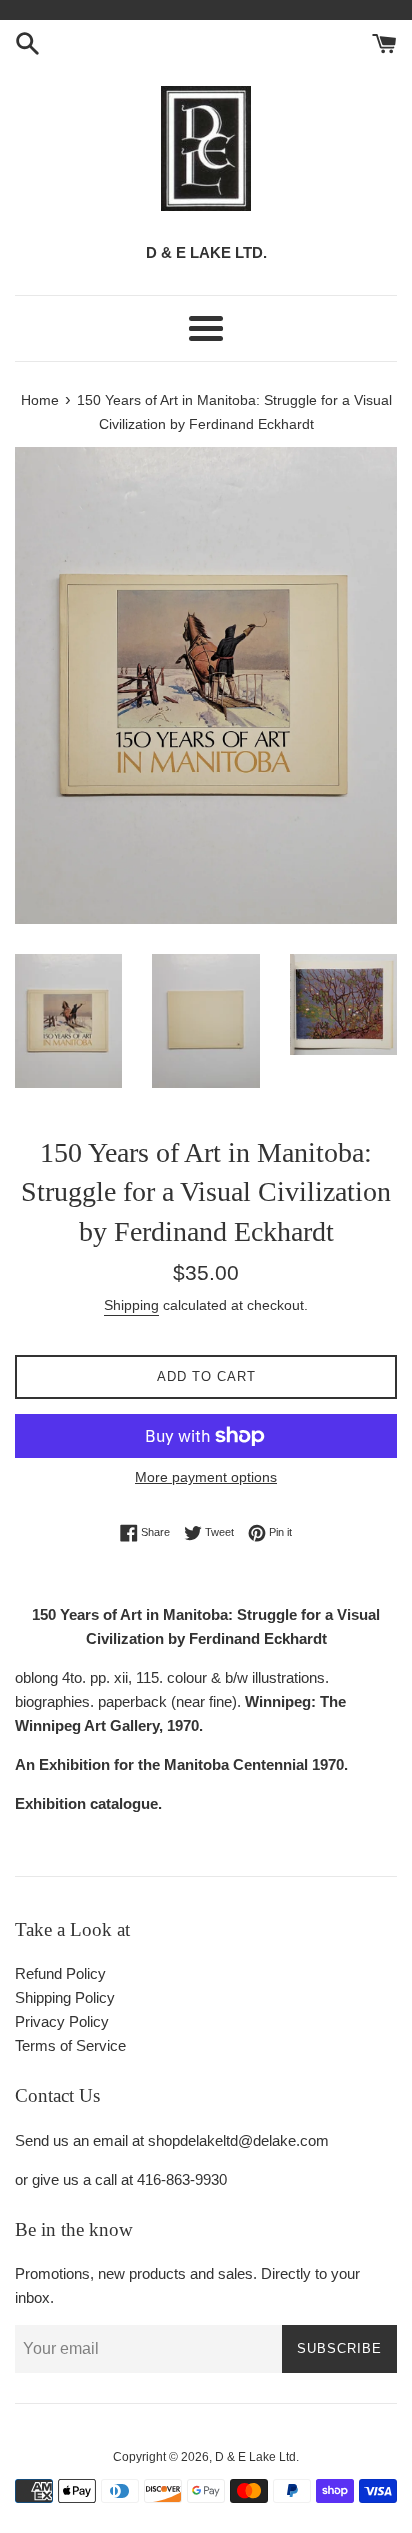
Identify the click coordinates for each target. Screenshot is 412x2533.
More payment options (206, 1477)
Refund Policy (60, 1973)
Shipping (131, 1305)
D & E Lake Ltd (255, 2457)
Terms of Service (70, 2045)
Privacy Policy (62, 2021)
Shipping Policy (65, 1997)
